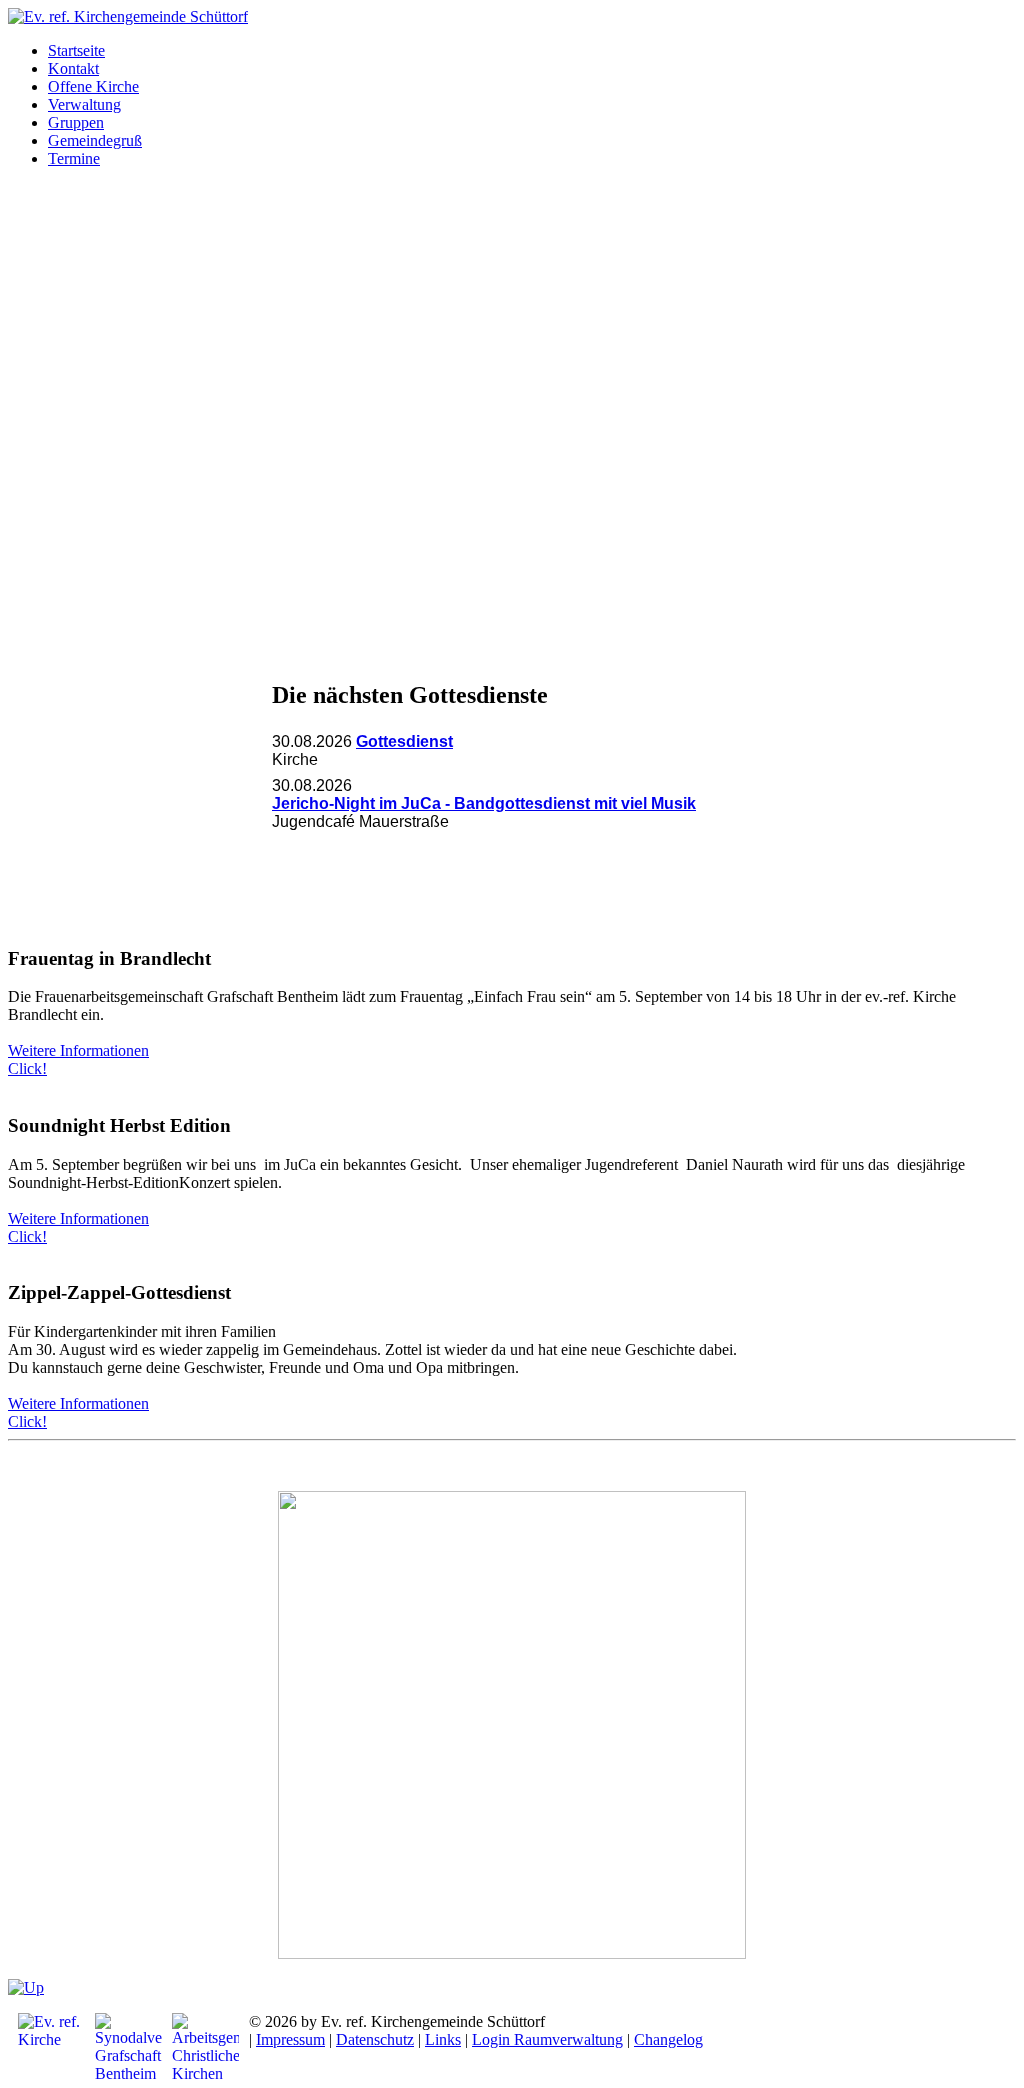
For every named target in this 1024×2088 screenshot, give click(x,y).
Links (443, 2039)
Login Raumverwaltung (547, 2039)
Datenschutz (375, 2039)
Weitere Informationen (78, 1050)
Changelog (668, 2039)
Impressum (290, 2039)
